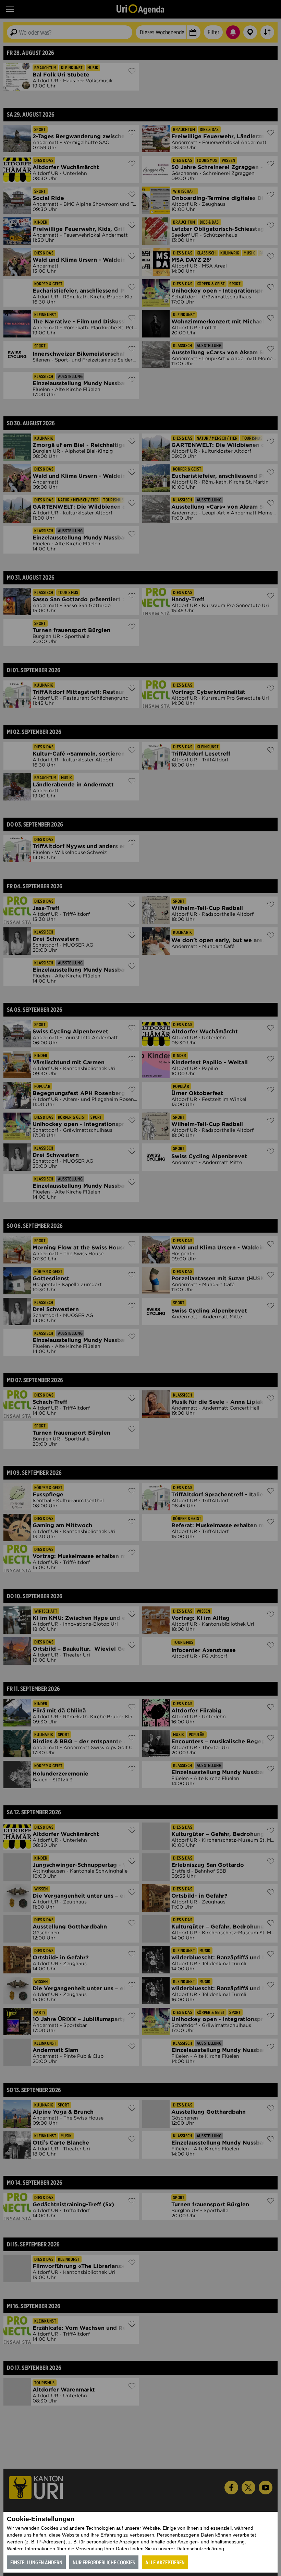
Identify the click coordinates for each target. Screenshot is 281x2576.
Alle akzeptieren (165, 2562)
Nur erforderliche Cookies (104, 2562)
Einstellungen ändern (36, 2562)
